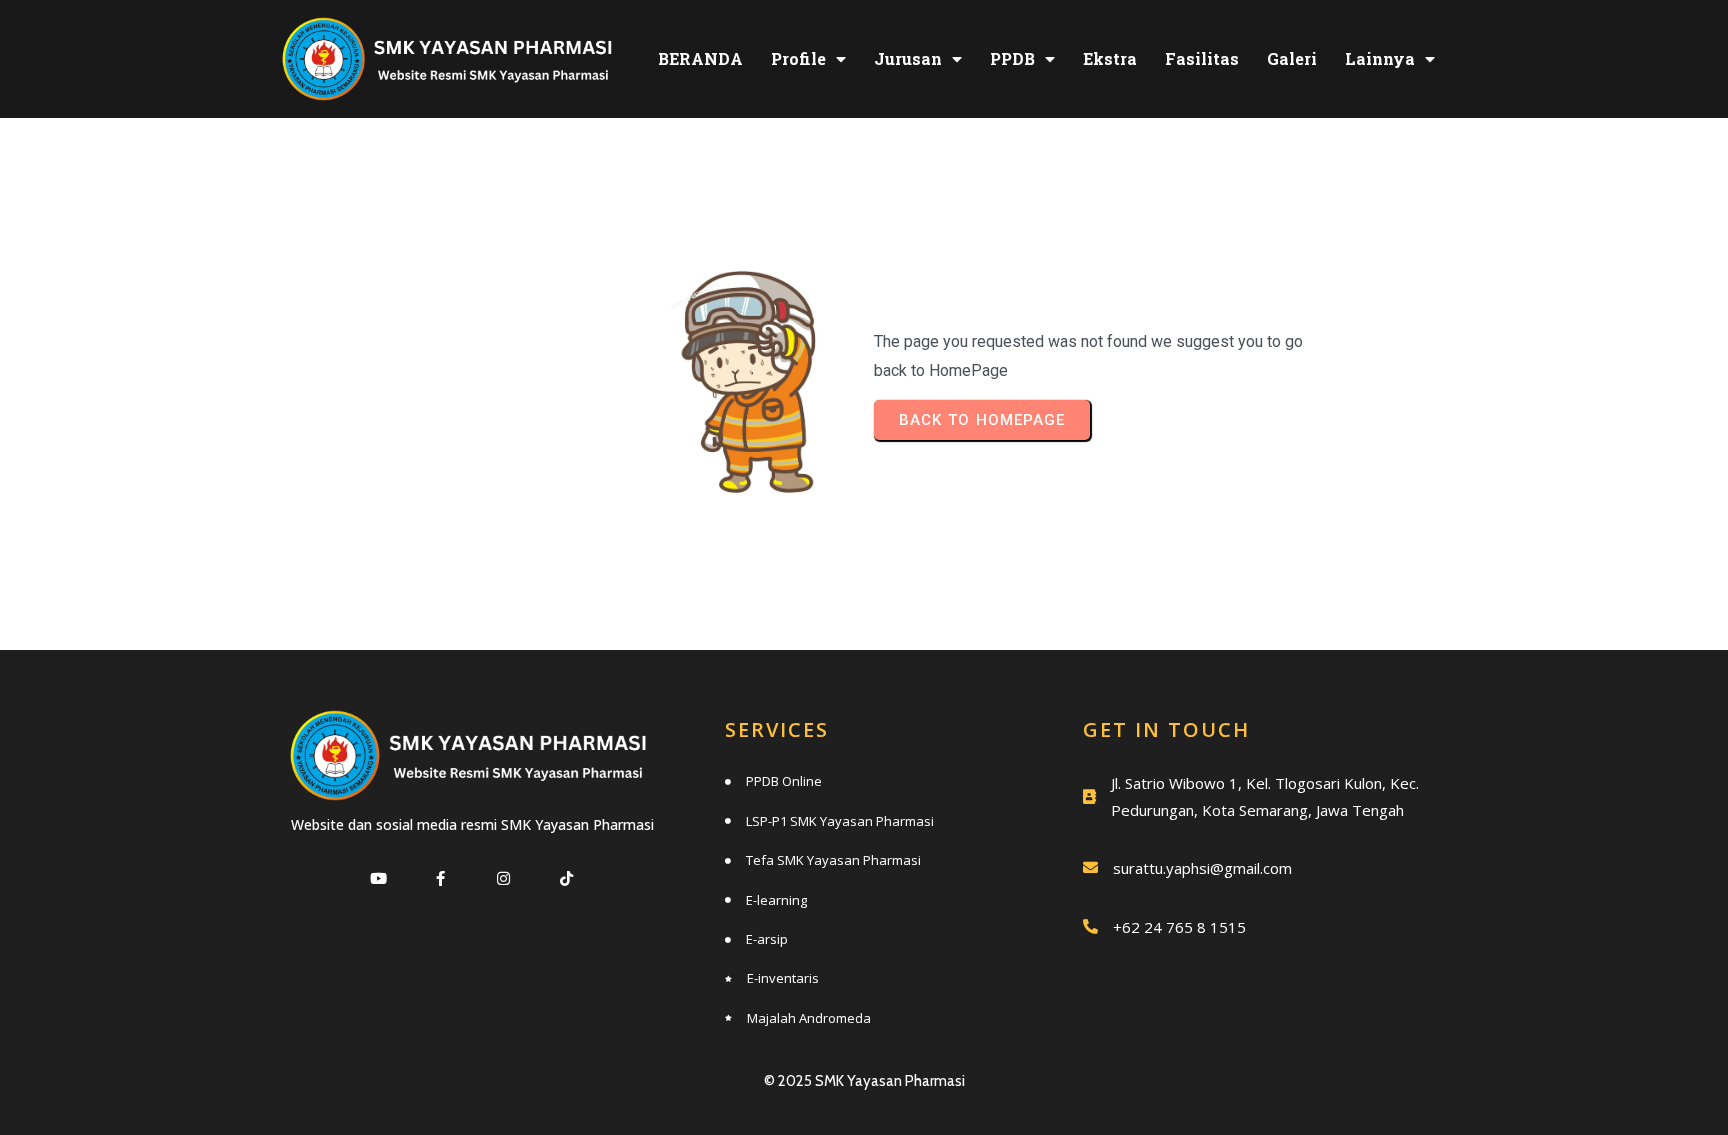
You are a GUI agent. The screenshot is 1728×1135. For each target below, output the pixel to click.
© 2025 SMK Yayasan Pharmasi (864, 1081)
